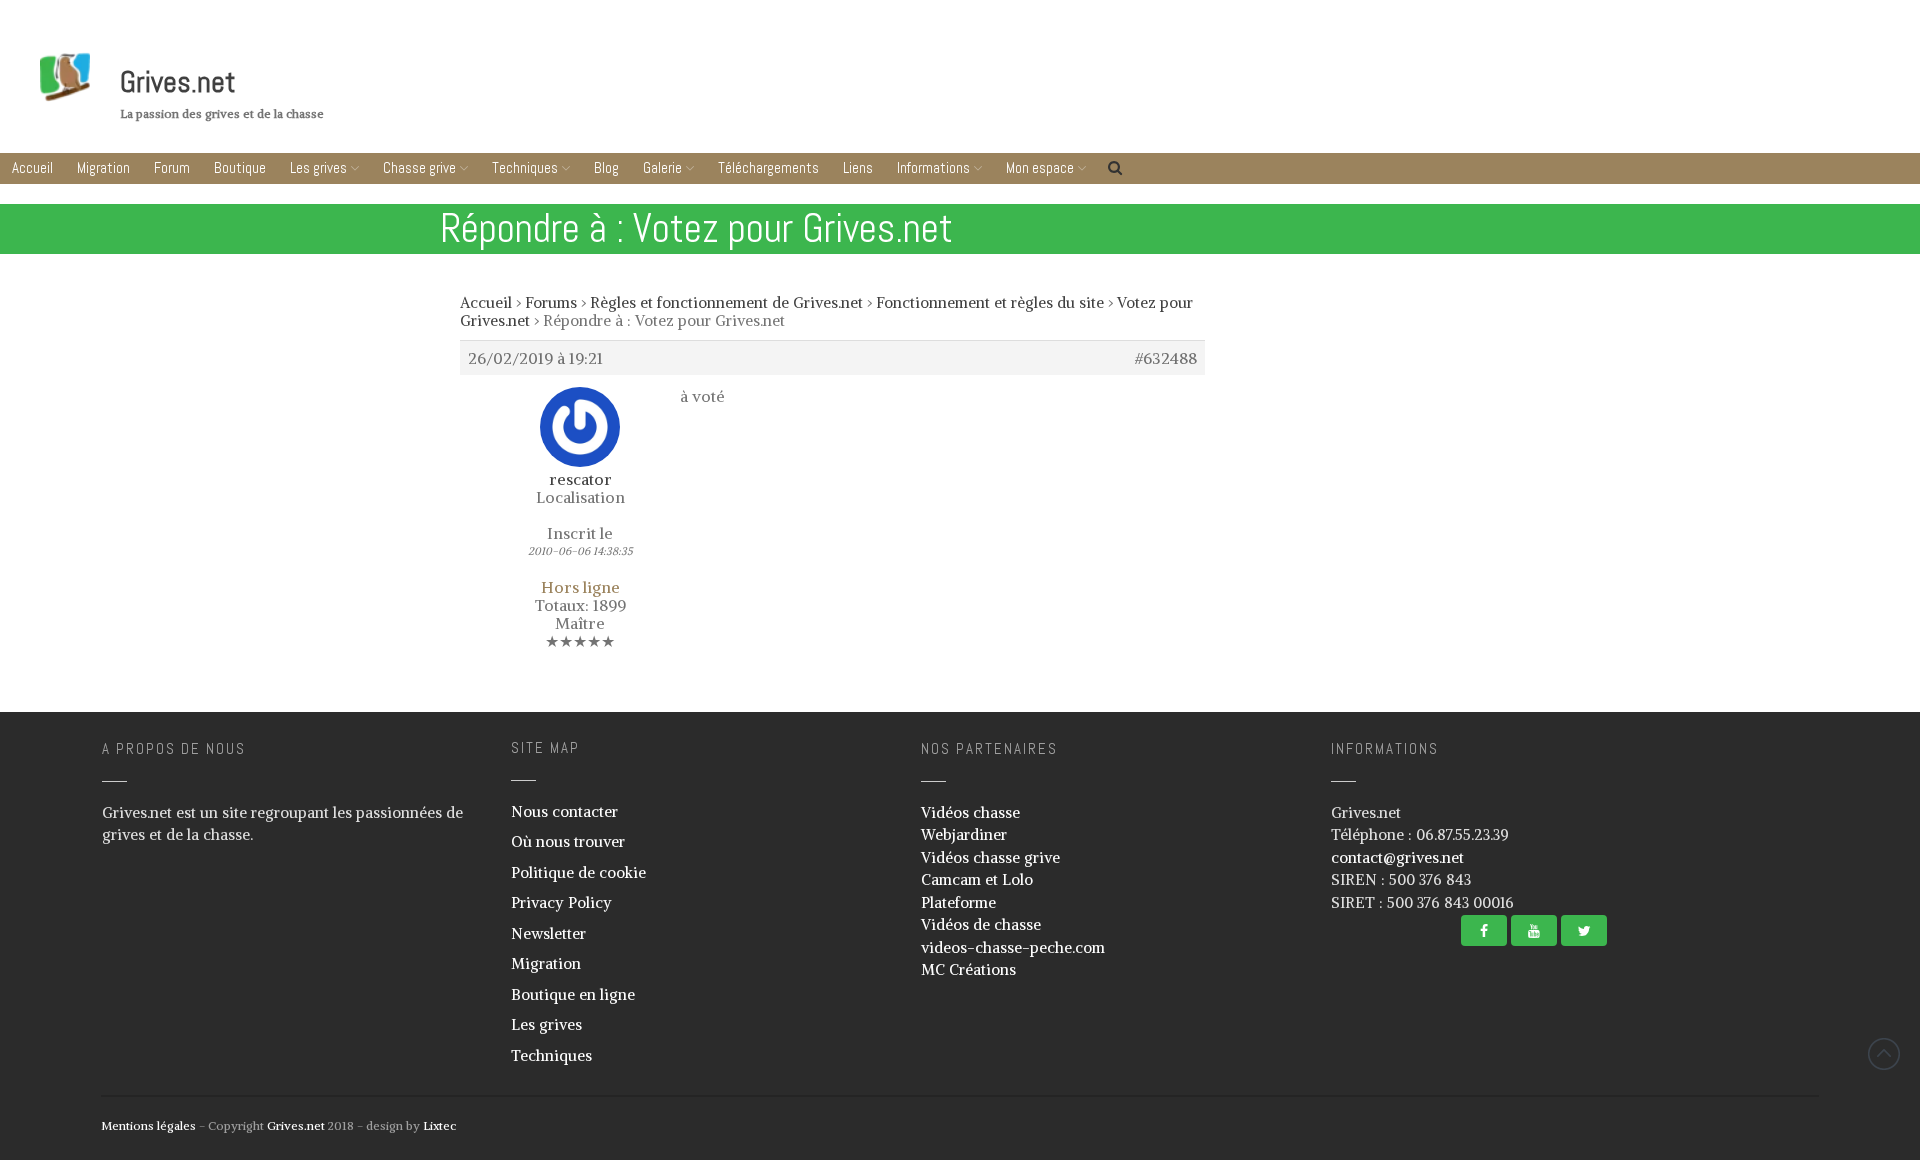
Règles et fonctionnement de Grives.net (726, 302)
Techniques (525, 167)
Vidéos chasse (970, 812)
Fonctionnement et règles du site (990, 302)
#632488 (1166, 358)
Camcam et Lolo (977, 879)
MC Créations (968, 969)
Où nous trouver (568, 841)
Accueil (32, 167)
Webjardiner (964, 834)
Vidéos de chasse (981, 924)
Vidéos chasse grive (990, 857)
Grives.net (178, 82)
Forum (172, 167)
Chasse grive (419, 167)
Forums (551, 302)
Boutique (240, 167)
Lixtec (439, 1125)
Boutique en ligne (573, 994)
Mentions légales (148, 1125)
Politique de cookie (578, 872)
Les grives (318, 167)
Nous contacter (564, 811)
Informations (933, 167)
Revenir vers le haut (1884, 1054)
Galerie (662, 167)
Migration (103, 167)
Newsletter (548, 933)
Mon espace (1040, 167)
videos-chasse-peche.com (1013, 947)
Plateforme (958, 902)
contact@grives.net (1397, 857)
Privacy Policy (561, 902)
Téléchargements (768, 167)
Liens (858, 167)
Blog (606, 167)
